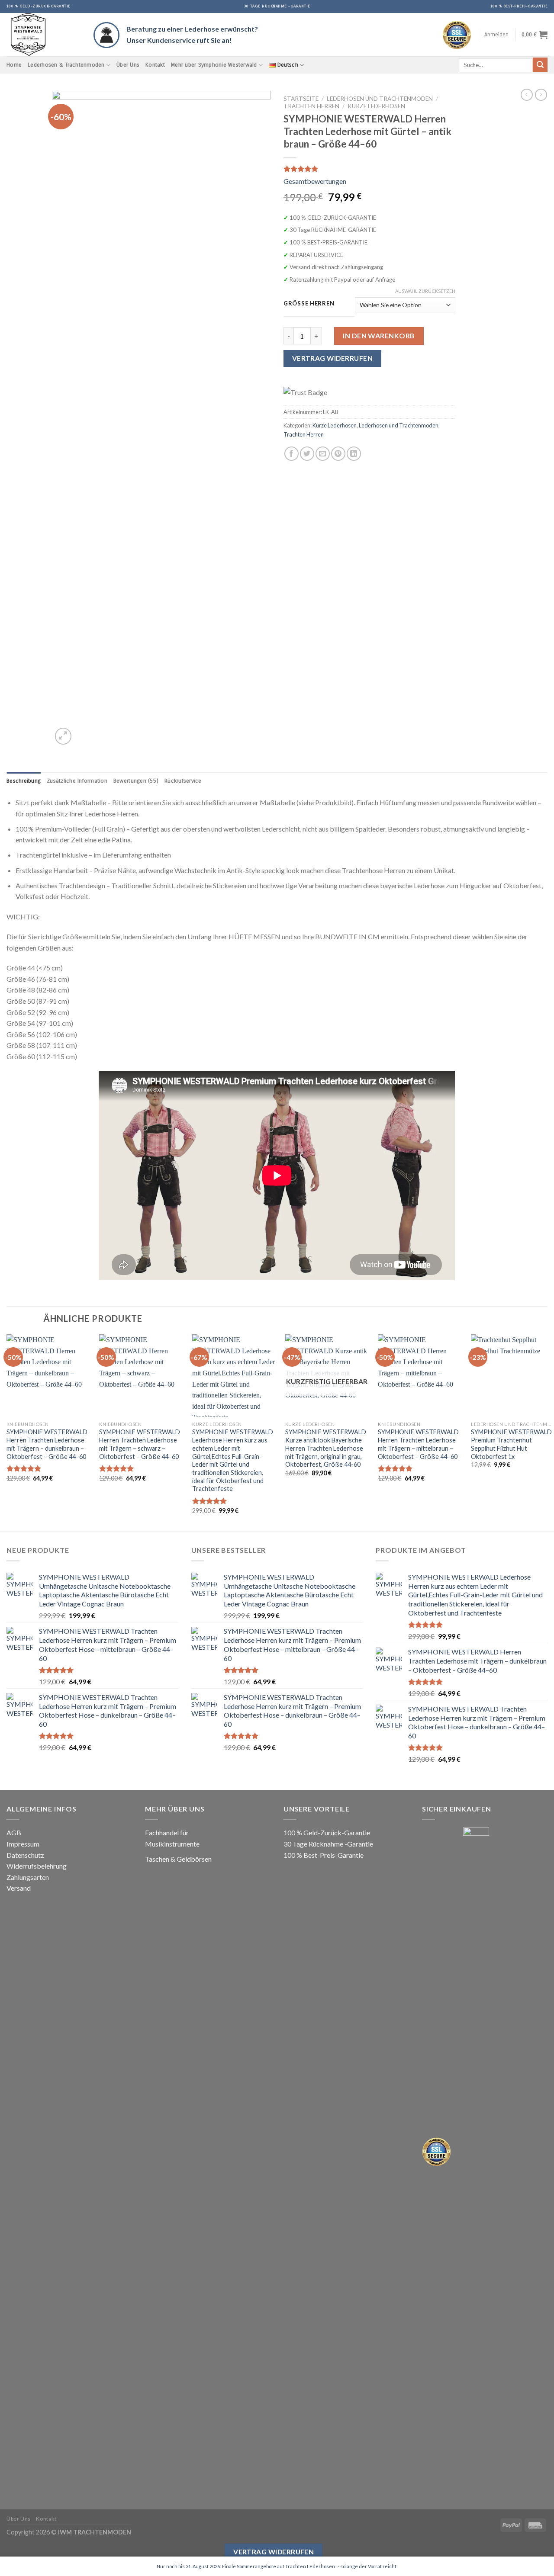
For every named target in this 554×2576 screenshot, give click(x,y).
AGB (14, 1832)
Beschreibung (24, 781)
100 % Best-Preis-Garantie (324, 1855)
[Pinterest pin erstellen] (338, 454)
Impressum (23, 1844)
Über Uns (128, 65)
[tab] (24, 781)
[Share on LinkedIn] (354, 454)
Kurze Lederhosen (376, 106)
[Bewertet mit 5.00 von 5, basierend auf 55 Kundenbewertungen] (369, 169)
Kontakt (155, 65)
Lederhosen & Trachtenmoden (66, 65)
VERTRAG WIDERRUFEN (332, 358)
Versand (19, 1888)
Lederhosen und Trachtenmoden (380, 99)
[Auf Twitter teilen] (307, 454)
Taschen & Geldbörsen (178, 1859)
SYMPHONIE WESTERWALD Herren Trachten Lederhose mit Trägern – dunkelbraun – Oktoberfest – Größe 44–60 (47, 1444)
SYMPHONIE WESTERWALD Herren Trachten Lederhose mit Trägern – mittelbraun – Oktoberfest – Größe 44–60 (418, 1444)
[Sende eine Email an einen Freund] (323, 454)
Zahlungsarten (28, 1877)
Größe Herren (309, 304)
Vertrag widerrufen (274, 2552)
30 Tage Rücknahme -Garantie (328, 1844)
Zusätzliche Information (77, 781)
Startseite (301, 99)
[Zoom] (63, 736)
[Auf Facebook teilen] (291, 454)
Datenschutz (25, 1855)
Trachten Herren (311, 106)
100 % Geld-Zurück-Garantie (327, 1832)
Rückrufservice (183, 781)
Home (14, 65)
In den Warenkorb (379, 336)
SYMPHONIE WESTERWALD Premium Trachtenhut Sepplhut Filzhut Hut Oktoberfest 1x (511, 1444)
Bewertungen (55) (136, 781)
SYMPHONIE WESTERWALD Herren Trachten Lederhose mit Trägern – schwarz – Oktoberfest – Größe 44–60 (140, 1444)
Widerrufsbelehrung (37, 1866)
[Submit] (540, 65)
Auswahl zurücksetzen (425, 291)
